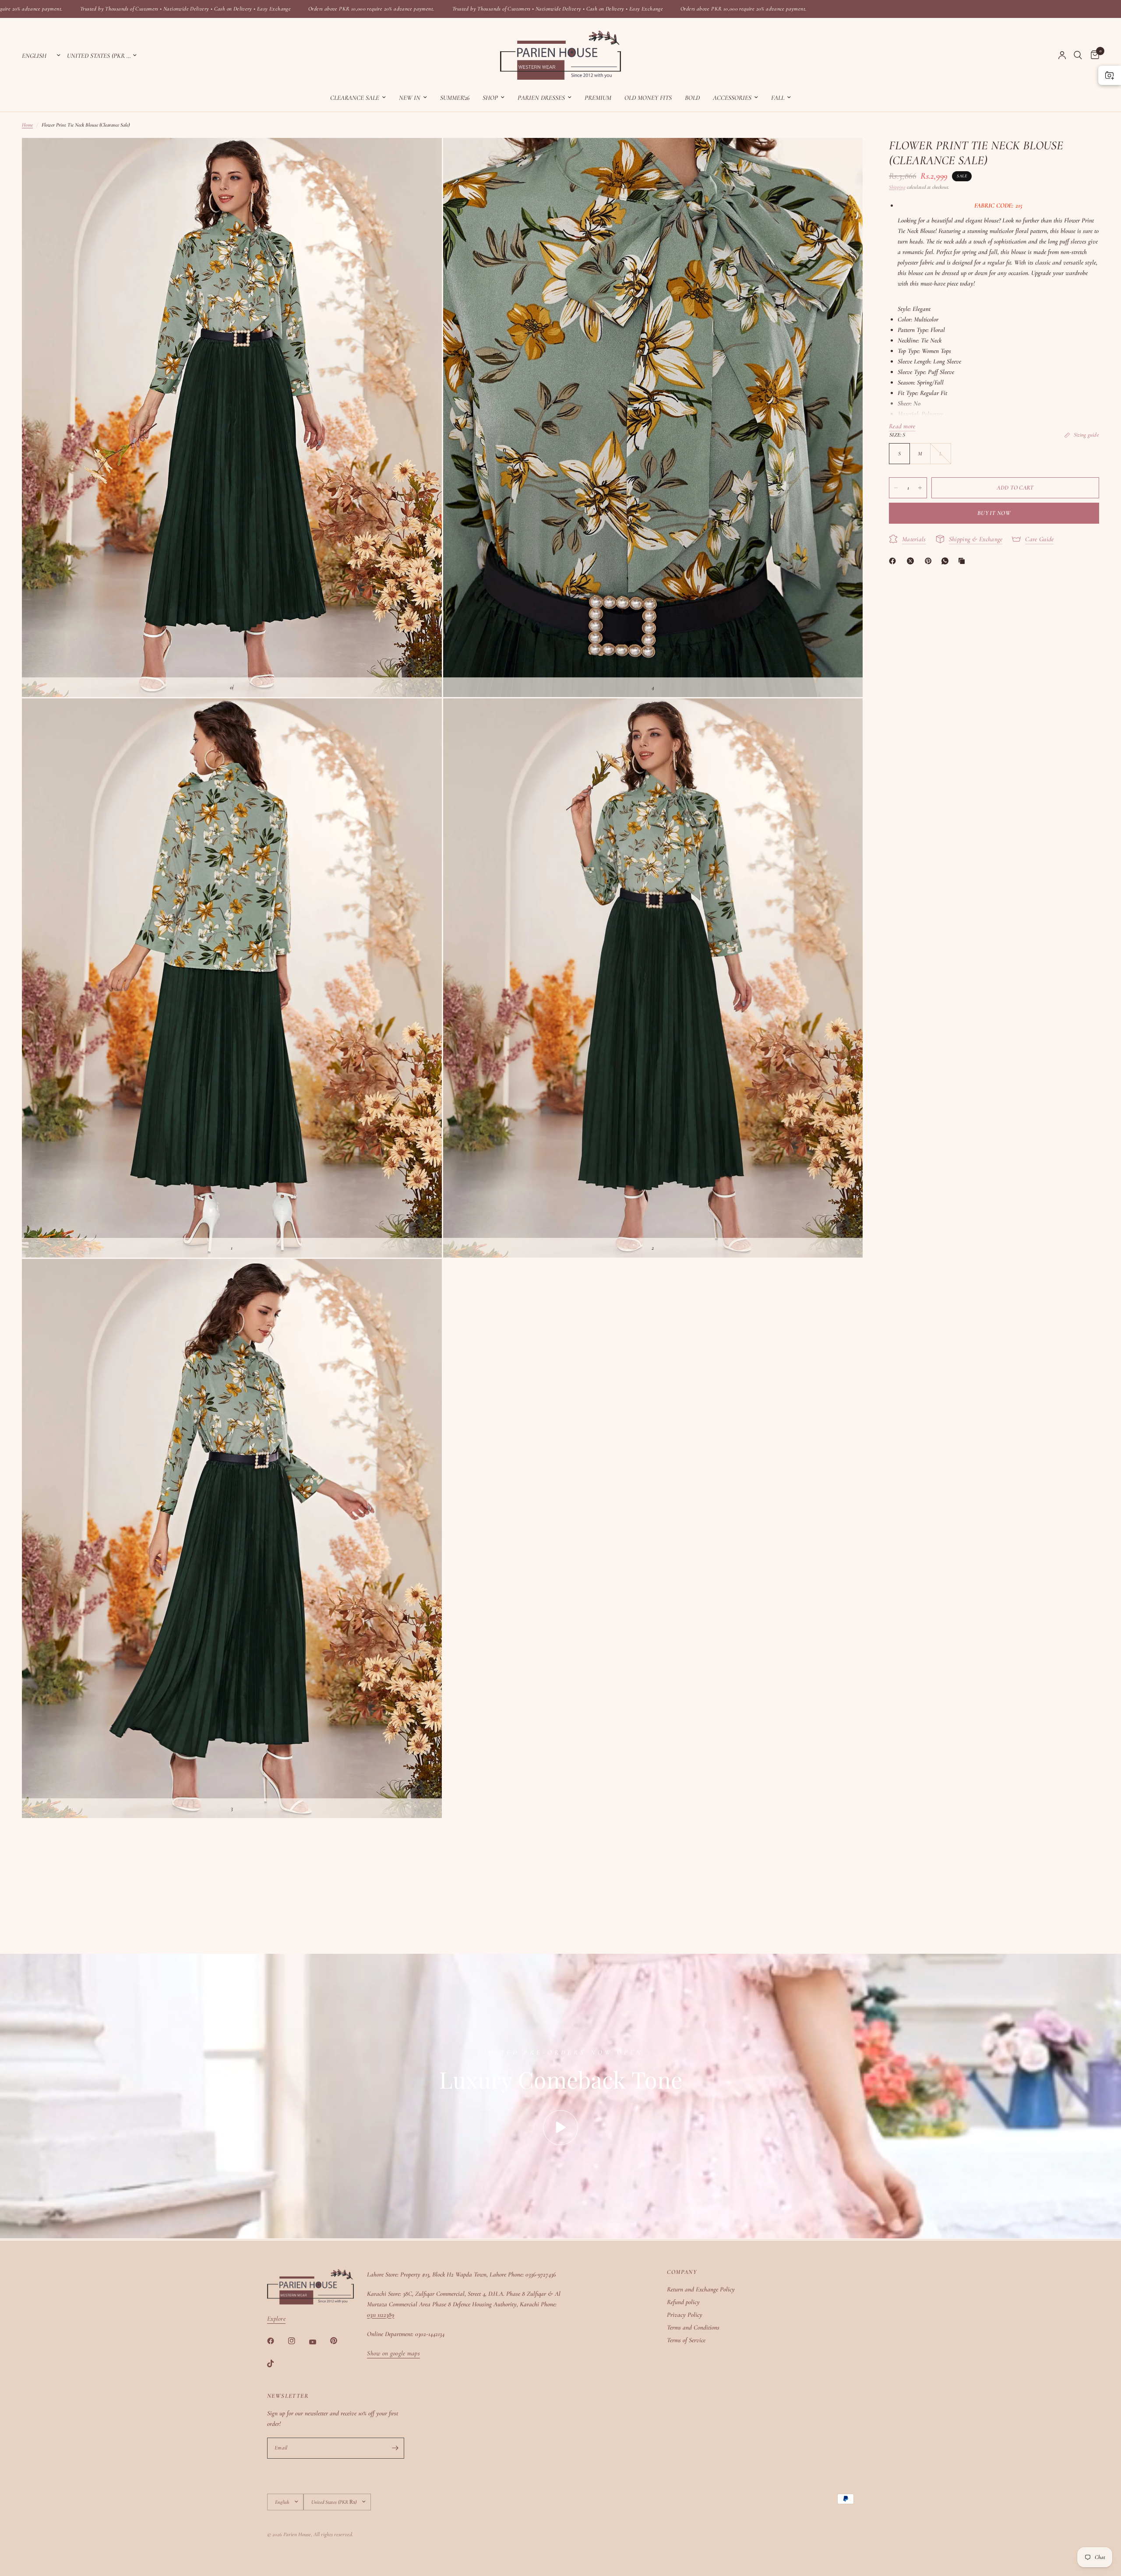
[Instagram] (298, 2341)
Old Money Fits (648, 98)
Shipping (897, 187)
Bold (692, 98)
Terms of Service (686, 2340)
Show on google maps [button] (393, 2353)
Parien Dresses (541, 98)
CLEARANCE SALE (355, 98)
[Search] (1078, 55)
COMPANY (682, 2272)
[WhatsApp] (947, 561)
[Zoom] (423, 156)
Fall (778, 98)
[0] (1093, 55)
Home (27, 125)
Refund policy (683, 2302)
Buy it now (994, 513)
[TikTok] (277, 2364)
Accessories (732, 98)
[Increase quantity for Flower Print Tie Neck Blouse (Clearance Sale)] (920, 488)
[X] (912, 561)
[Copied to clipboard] (963, 561)
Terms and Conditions (693, 2327)
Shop (490, 98)
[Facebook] (894, 561)
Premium (598, 98)
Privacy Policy (685, 2315)
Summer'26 (455, 98)
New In (410, 98)
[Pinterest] (930, 561)
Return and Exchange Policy (701, 2289)
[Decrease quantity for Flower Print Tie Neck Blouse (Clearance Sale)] (896, 488)
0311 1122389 (381, 2315)
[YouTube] (319, 2342)
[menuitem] (358, 98)
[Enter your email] (395, 2448)
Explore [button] (276, 2319)
